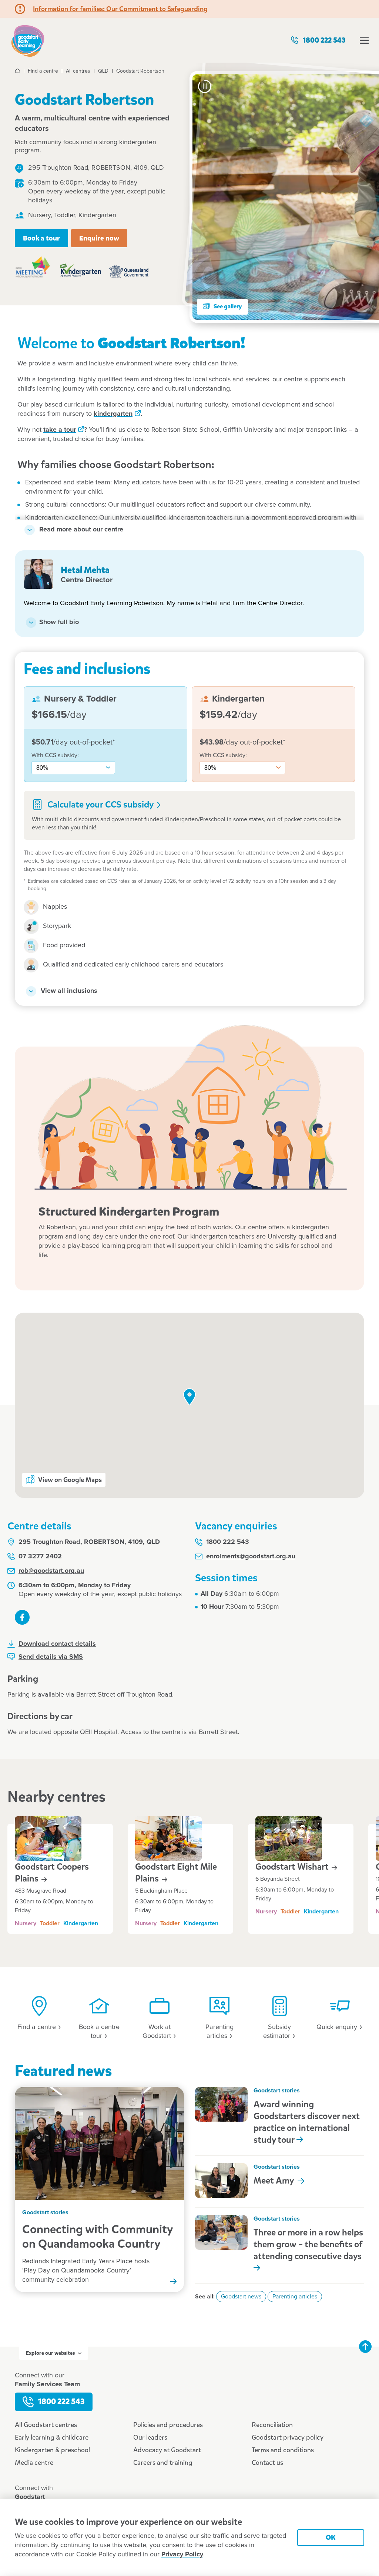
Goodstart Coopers (52, 1873)
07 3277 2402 (40, 1556)
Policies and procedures (168, 2425)
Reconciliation (272, 2425)
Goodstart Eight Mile (176, 1873)
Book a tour (41, 238)
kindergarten (113, 414)
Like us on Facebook (22, 1617)
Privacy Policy (182, 2555)
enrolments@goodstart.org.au (251, 1556)
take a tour (60, 430)
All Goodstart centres (46, 2425)
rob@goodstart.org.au (51, 1571)
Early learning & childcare (52, 2437)
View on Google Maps (70, 1480)
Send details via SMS (51, 1657)
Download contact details (57, 1644)
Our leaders (150, 2437)
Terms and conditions (283, 2450)
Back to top (365, 2347)
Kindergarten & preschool (52, 2450)
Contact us (267, 2463)
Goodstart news (241, 2297)
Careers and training (163, 2463)
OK (331, 2537)
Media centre (34, 2463)
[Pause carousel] (205, 86)
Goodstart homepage (28, 40)
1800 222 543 (324, 40)
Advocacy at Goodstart (167, 2450)
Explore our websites (50, 2353)
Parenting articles (295, 2297)
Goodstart (293, 1867)
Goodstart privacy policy (288, 2437)
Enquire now (99, 238)
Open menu (364, 40)
